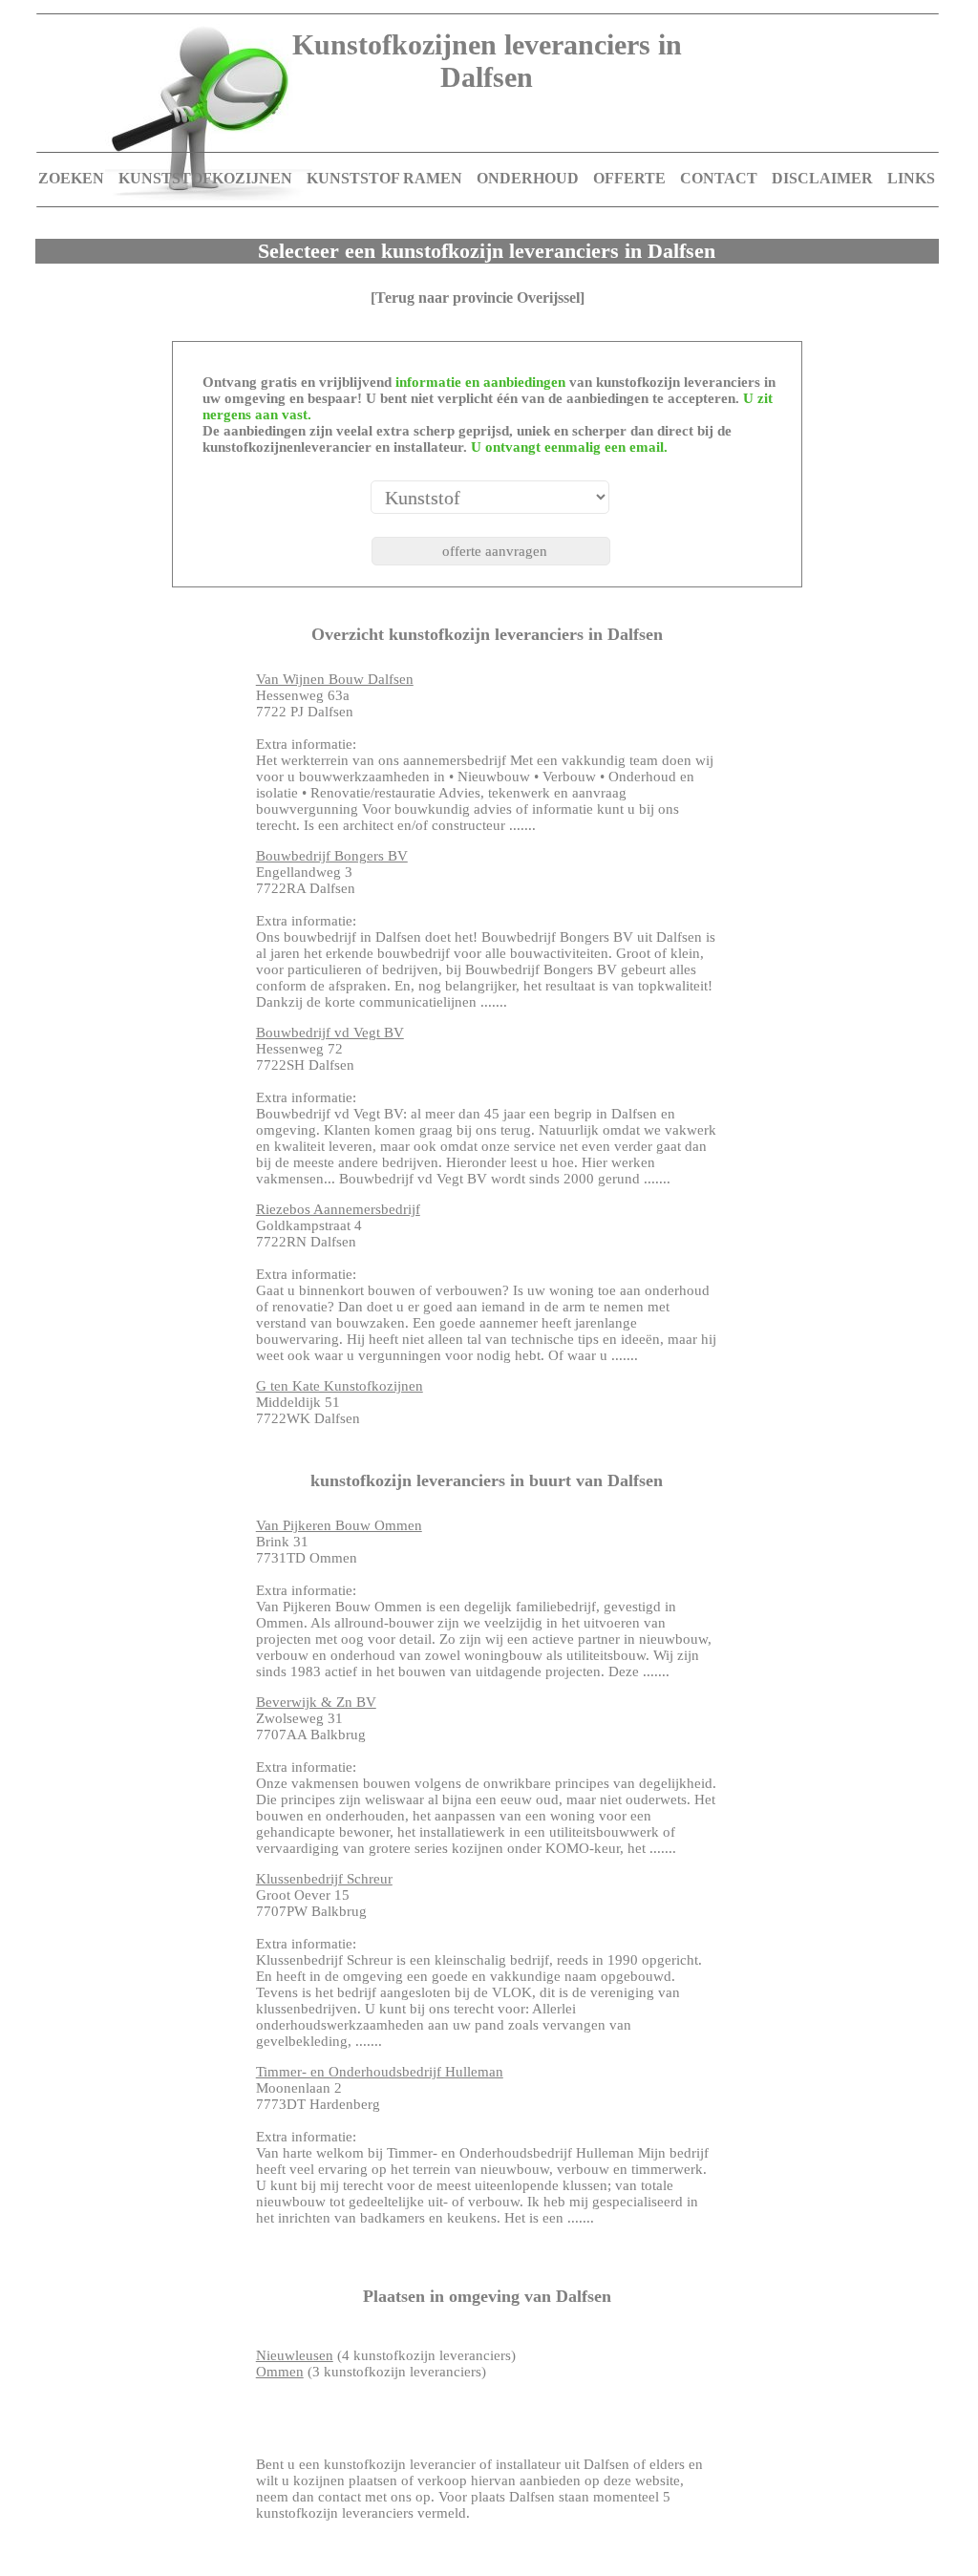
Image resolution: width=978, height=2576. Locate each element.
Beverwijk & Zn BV (316, 1702)
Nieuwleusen (295, 2355)
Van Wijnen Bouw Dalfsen (335, 679)
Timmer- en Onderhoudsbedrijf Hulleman (380, 2072)
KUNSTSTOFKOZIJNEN (205, 178)
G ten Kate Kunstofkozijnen (340, 1386)
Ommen (280, 2372)
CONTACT (719, 178)
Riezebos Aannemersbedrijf (338, 1209)
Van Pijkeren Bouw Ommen (339, 1525)
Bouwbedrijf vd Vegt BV (330, 1033)
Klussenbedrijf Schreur (324, 1879)
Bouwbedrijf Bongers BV (332, 856)
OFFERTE (629, 178)
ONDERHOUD (528, 178)
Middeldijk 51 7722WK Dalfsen (340, 1402)
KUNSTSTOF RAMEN (384, 178)
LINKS (911, 178)
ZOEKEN (71, 178)
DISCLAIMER (822, 178)
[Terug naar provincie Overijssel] (478, 298)
